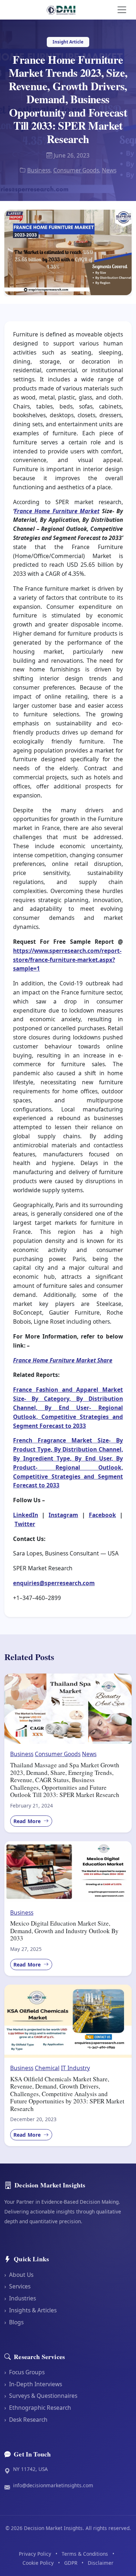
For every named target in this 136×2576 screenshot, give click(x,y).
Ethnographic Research (38, 2408)
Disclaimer (101, 2563)
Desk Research (26, 2420)
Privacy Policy (35, 2554)
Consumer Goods (76, 170)
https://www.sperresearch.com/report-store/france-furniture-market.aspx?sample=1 (67, 960)
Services (17, 2286)
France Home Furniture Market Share (63, 1360)
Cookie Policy (38, 2563)
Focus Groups (24, 2372)
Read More (28, 1821)
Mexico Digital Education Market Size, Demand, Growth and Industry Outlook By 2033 (64, 1931)
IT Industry (75, 2068)
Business (39, 170)
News (109, 170)
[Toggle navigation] (122, 10)
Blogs (14, 2322)
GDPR (71, 2563)
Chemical (47, 2068)
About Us (19, 2275)
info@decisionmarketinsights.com (53, 2485)
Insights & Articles (30, 2310)
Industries (20, 2298)
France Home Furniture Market (57, 511)
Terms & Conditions (85, 2554)
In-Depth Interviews (33, 2384)
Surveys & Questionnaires (41, 2396)
